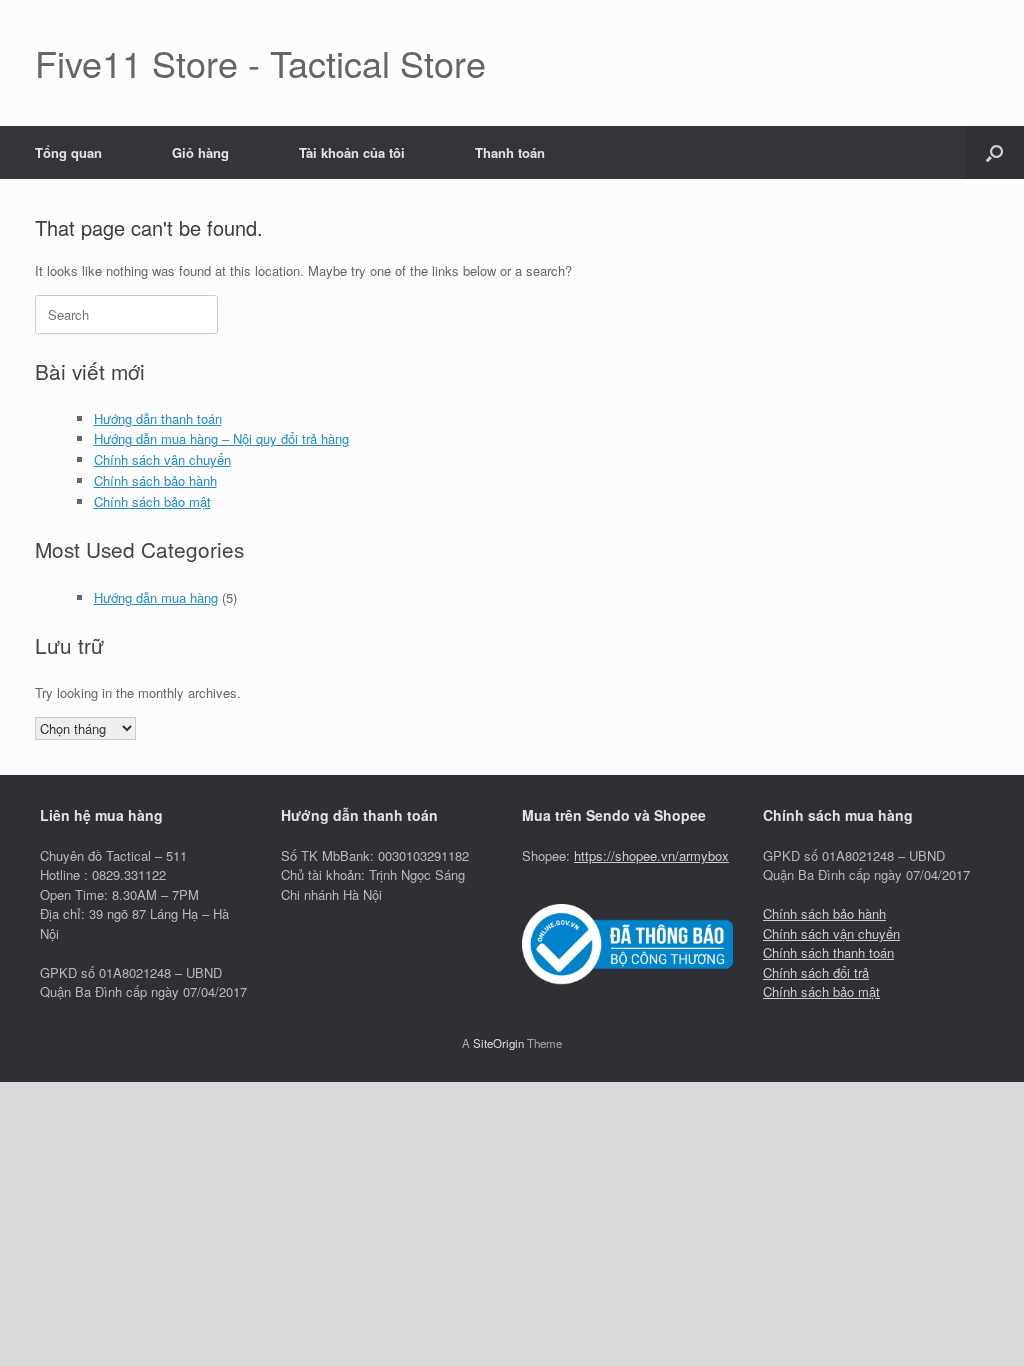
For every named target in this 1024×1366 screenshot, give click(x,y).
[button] (994, 152)
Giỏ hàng (200, 152)
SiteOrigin (498, 1043)
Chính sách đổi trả (816, 972)
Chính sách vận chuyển (162, 459)
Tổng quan (68, 152)
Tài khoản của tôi (352, 152)
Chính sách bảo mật (152, 501)
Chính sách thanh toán (828, 952)
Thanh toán (510, 152)
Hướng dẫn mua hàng (156, 597)
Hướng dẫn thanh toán (158, 418)
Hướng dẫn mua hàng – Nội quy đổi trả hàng (221, 438)
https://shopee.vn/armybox (651, 855)
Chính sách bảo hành (155, 480)
